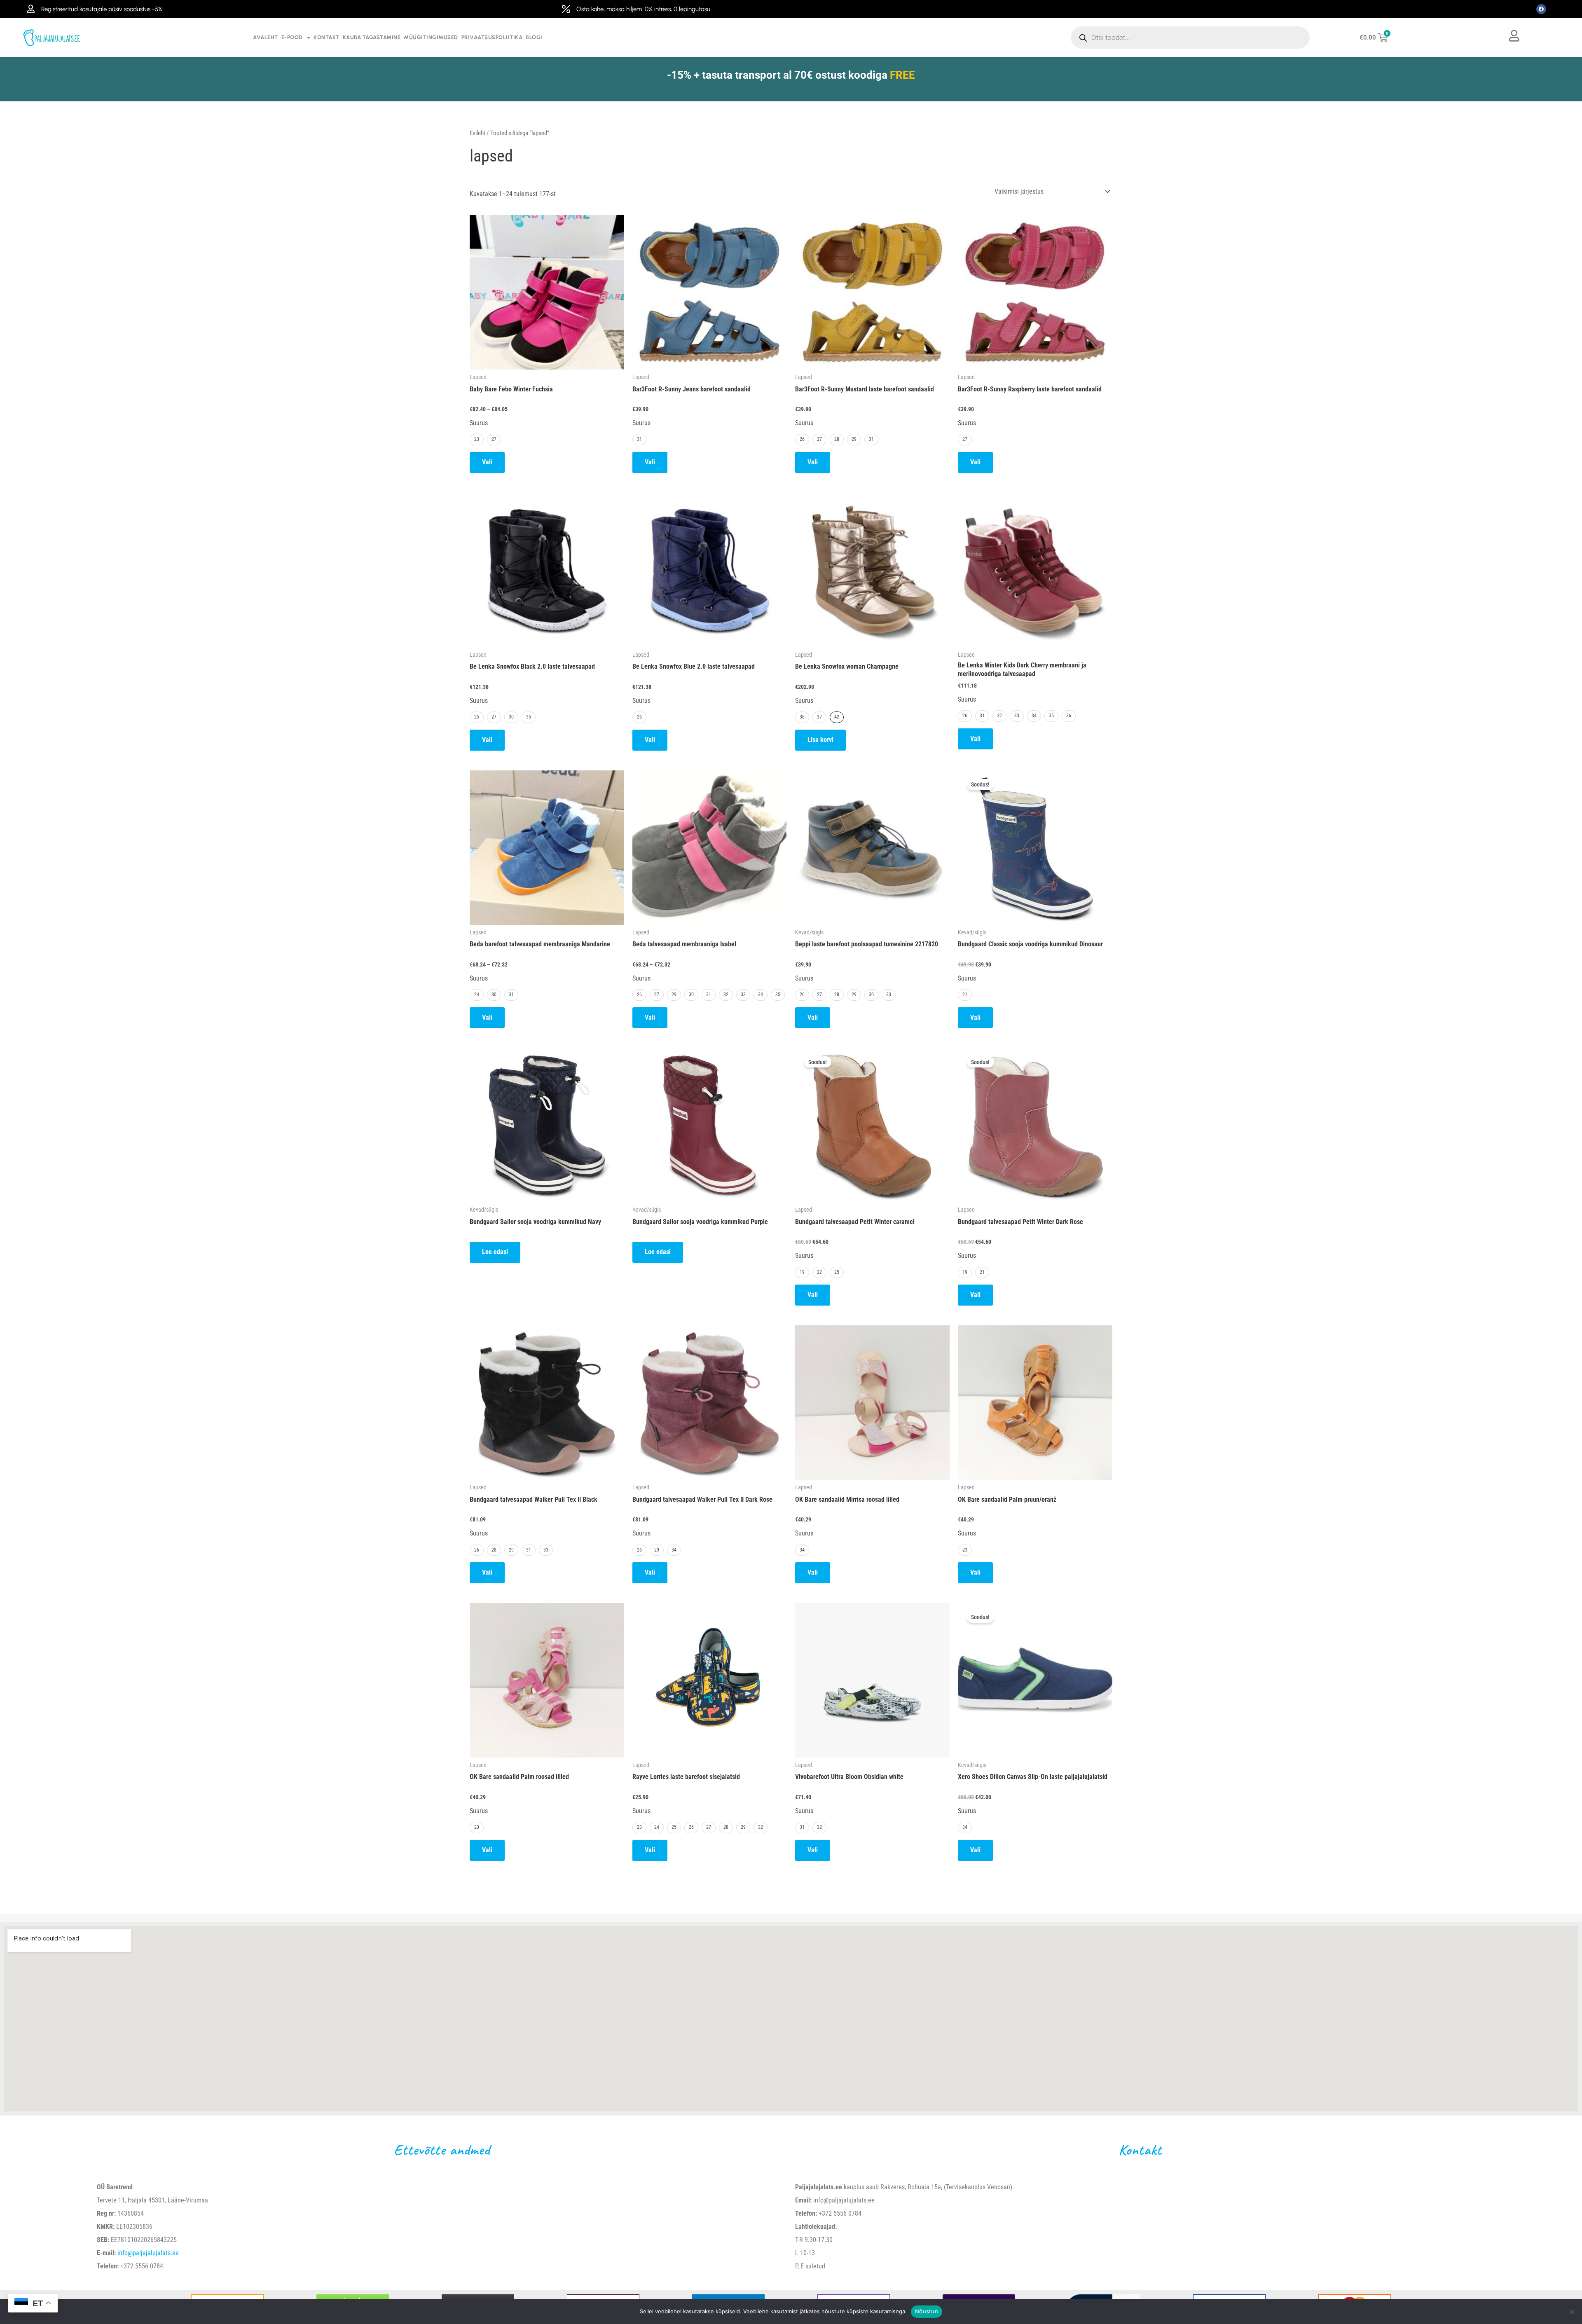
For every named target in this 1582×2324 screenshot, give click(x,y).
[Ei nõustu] (1572, 2312)
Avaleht (266, 37)
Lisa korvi (820, 740)
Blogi (534, 37)
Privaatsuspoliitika (492, 37)
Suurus (479, 423)
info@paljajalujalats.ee (148, 2253)
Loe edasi (495, 1252)
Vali (487, 462)
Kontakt (326, 37)
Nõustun (927, 2311)
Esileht (477, 133)
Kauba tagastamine (372, 37)
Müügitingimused (431, 37)
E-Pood (292, 37)
